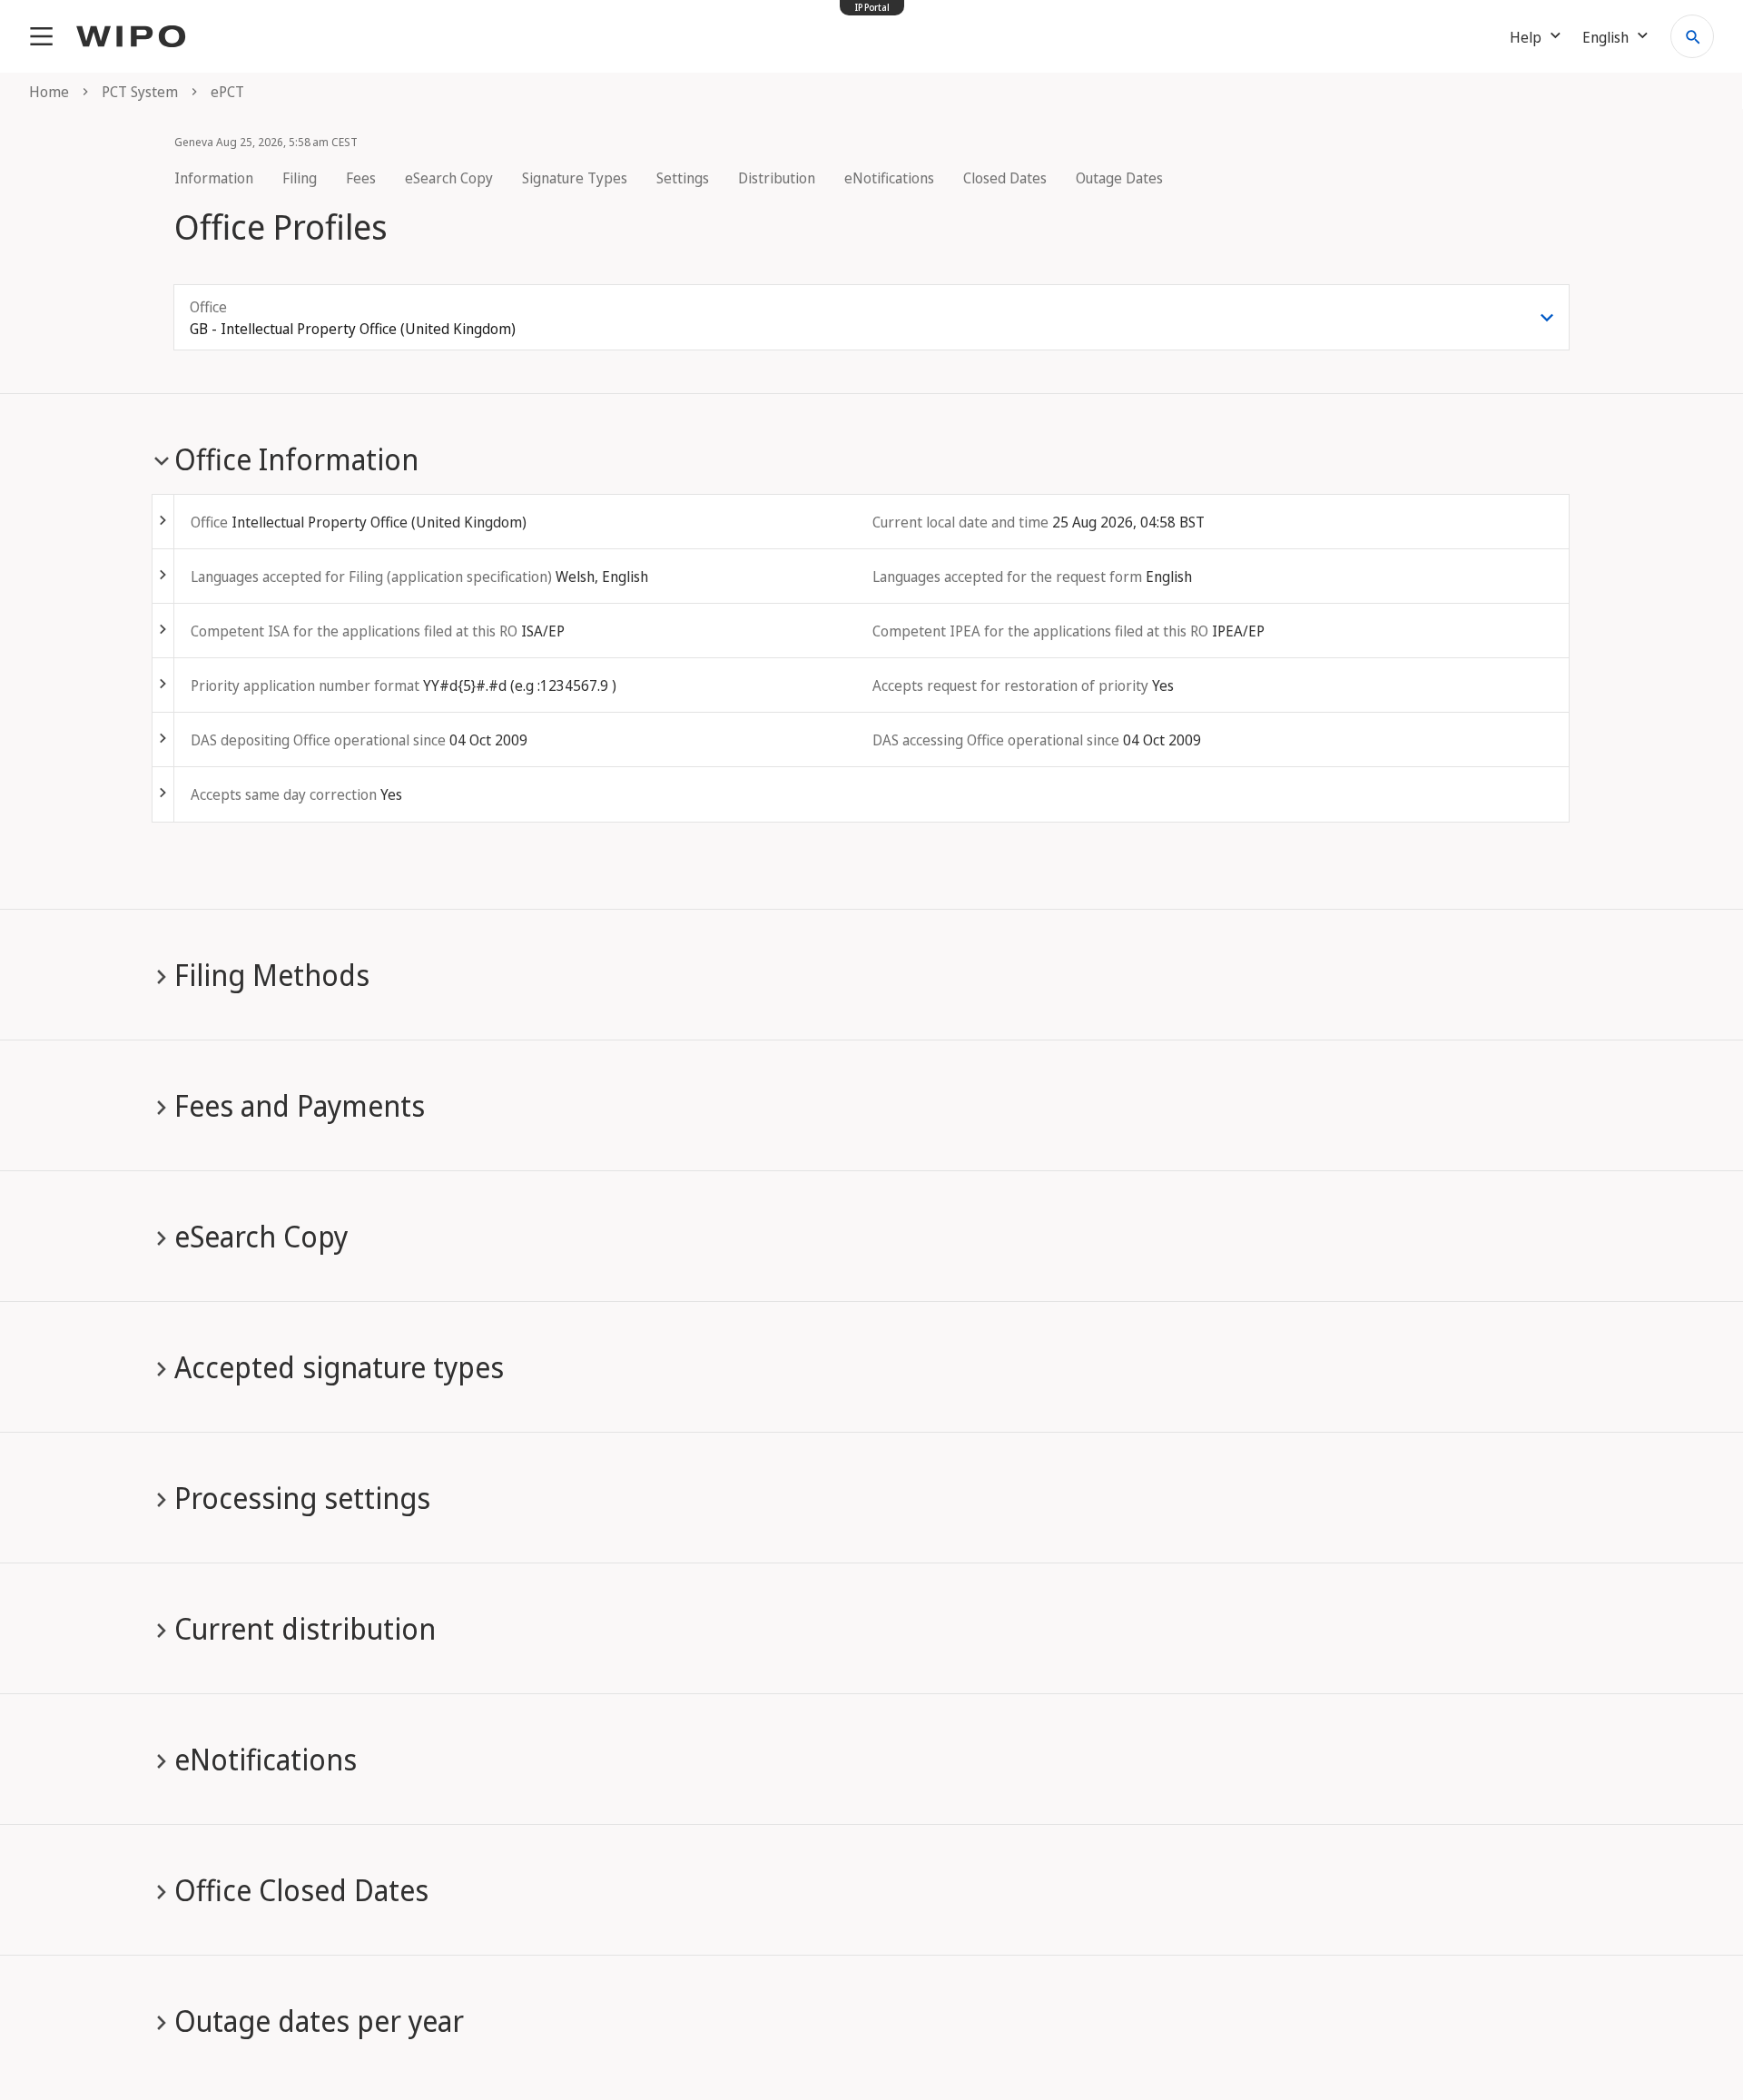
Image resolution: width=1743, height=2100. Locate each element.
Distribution (777, 178)
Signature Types (575, 178)
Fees (361, 178)
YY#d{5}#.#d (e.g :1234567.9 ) (520, 685)
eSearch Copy (449, 178)
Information (214, 178)
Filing (300, 178)
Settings (683, 178)
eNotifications (889, 178)
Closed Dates (1005, 178)
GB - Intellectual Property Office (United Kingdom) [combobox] (353, 329)
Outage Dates (1119, 178)
